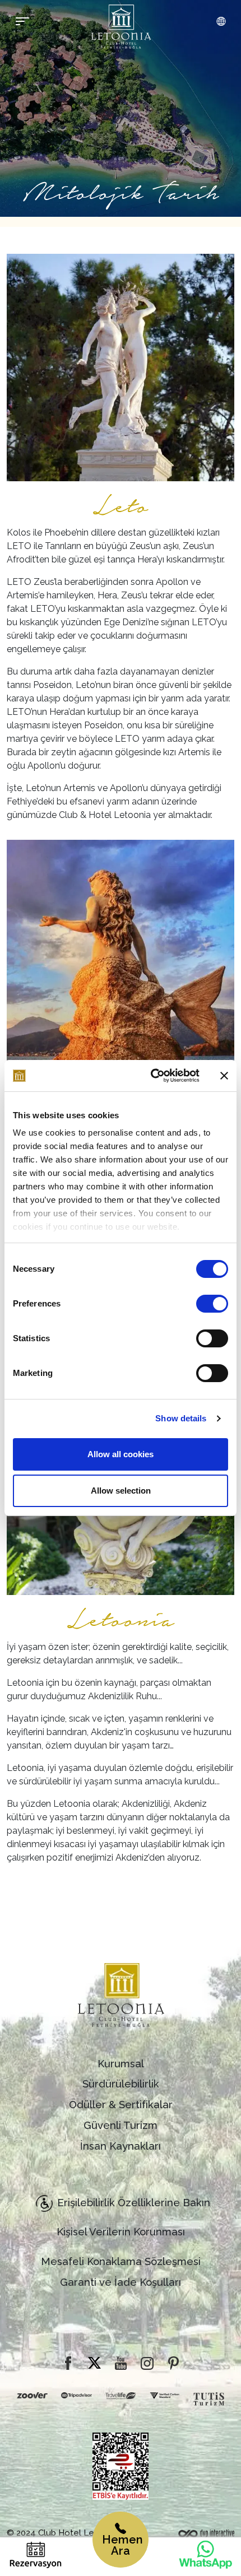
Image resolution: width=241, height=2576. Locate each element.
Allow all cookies (121, 1454)
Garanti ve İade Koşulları (121, 2282)
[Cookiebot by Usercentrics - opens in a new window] (152, 1076)
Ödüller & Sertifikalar (121, 2105)
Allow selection (121, 1491)
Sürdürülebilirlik (121, 2084)
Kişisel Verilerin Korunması (121, 2232)
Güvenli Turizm (121, 2125)
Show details (181, 1418)
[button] (221, 22)
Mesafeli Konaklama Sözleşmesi (121, 2261)
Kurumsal (121, 2064)
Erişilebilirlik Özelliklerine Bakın (134, 2203)
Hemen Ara (122, 2545)
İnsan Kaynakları (121, 2146)
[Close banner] (224, 1076)
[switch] (212, 1304)
